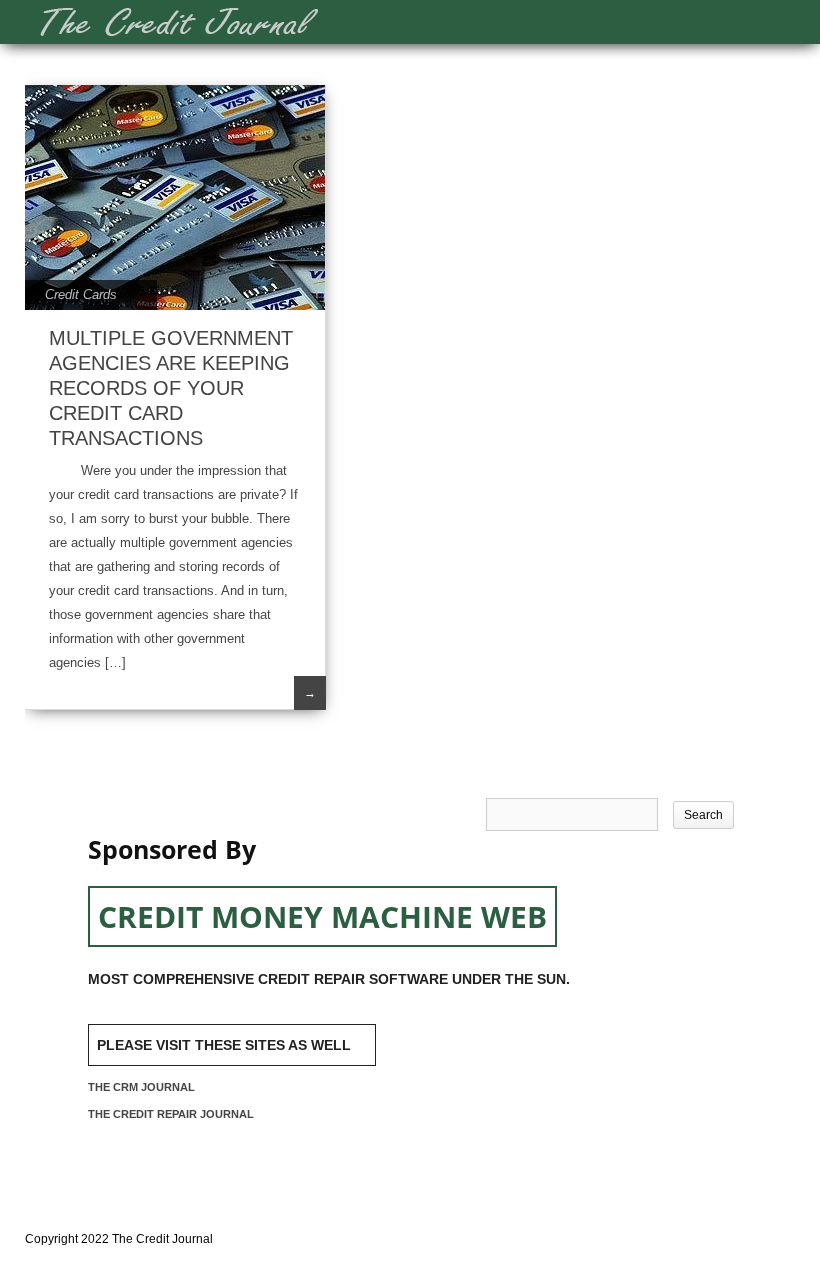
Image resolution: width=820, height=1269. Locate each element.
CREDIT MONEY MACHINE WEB (322, 916)
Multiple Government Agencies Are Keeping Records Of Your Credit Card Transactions (171, 388)
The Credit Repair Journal (171, 1114)
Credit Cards (81, 294)
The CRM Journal (141, 1087)
